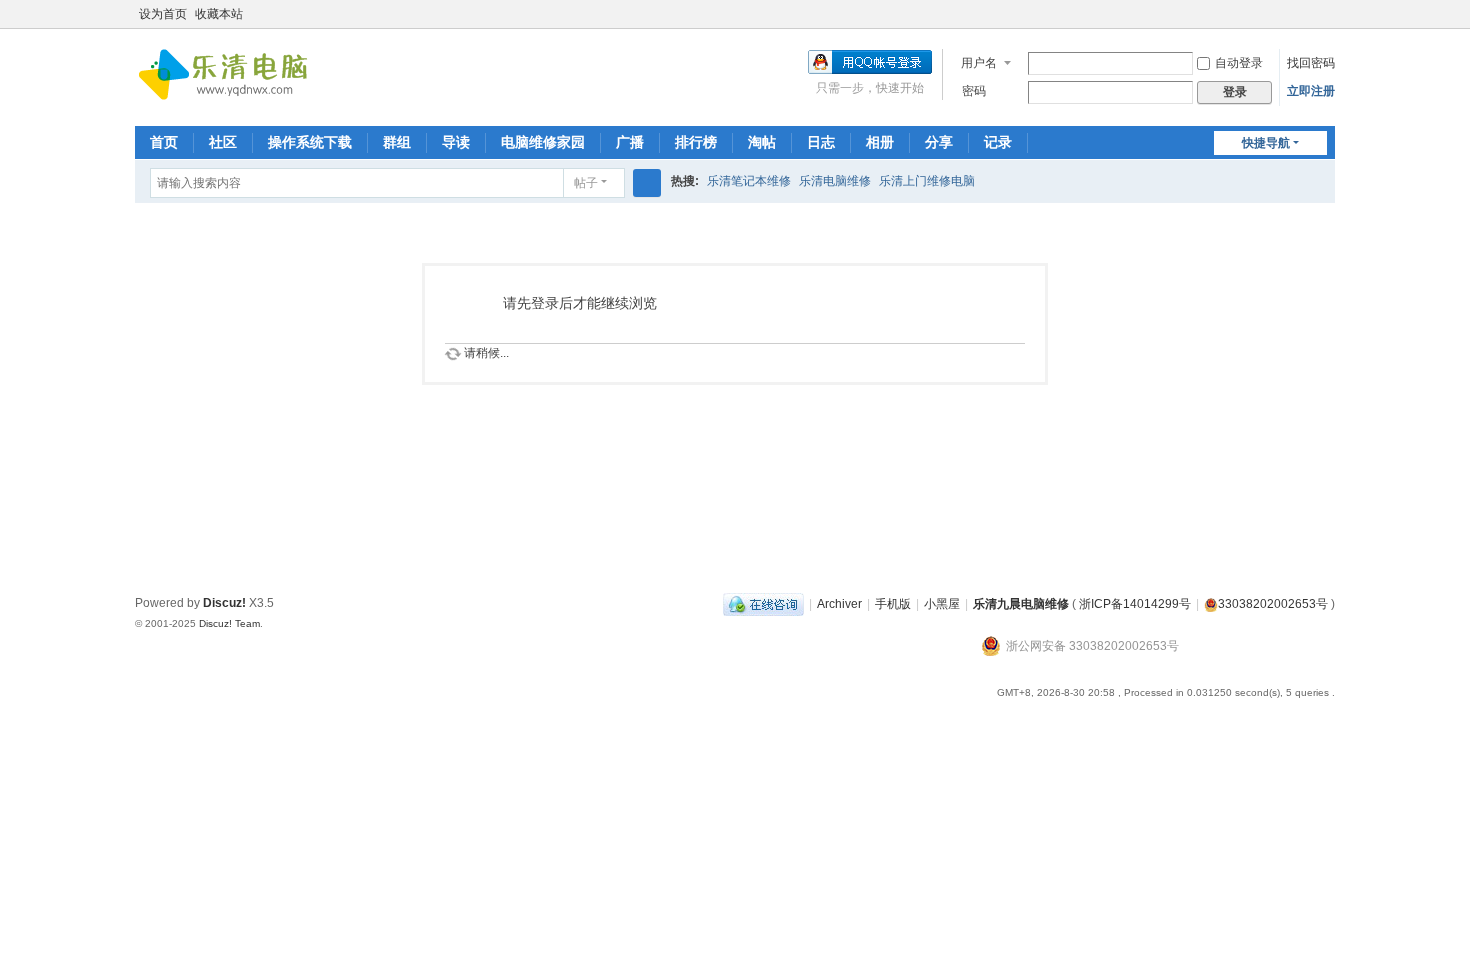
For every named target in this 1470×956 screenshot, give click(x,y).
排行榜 (696, 142)
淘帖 (762, 142)
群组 (397, 142)
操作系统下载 (310, 142)
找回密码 (1311, 63)
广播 (630, 142)
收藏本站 (219, 14)
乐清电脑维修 (835, 181)
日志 (821, 142)
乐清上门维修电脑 (927, 181)
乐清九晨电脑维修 (1021, 604)
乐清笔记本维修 (749, 181)
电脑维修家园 (543, 142)
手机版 (893, 604)
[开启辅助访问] (1307, 14)
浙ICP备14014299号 (1135, 604)
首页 (164, 142)
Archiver (839, 604)
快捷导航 (1266, 143)
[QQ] (763, 604)
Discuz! (224, 603)
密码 (974, 91)
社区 (223, 142)
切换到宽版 (1326, 22)
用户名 (979, 63)
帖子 (586, 183)
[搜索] (647, 183)
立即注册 (1311, 91)
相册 (880, 142)
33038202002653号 (1273, 604)
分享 (939, 142)
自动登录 (1239, 63)
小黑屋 (942, 604)
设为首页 (163, 14)
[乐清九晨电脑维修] (229, 76)
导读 (456, 142)
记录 (998, 142)
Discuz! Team (229, 623)
